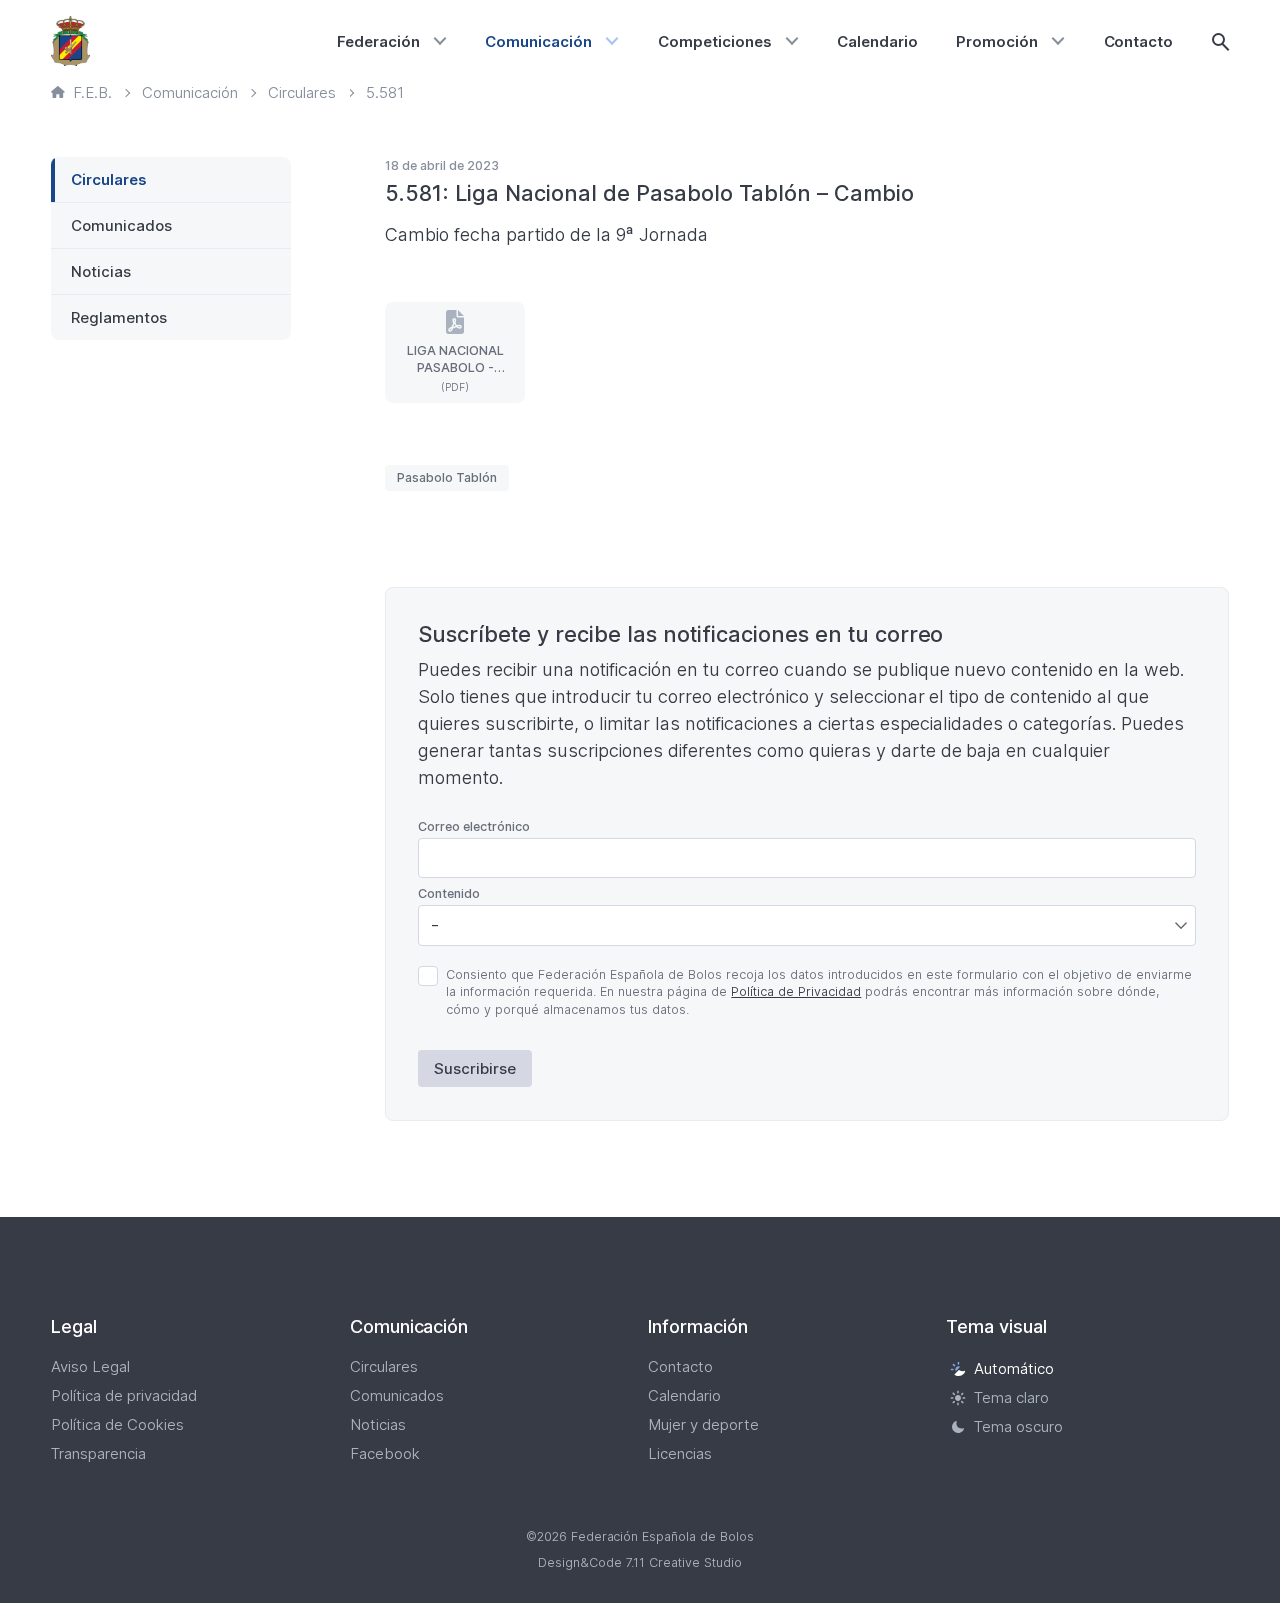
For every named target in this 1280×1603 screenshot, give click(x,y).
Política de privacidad (124, 1395)
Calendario (877, 41)
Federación (378, 41)
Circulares (109, 179)
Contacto (1139, 41)
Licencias (680, 1453)
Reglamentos (119, 317)
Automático (1014, 1368)
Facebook (385, 1453)
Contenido (449, 893)
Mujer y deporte (703, 1424)
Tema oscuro (1018, 1426)
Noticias (101, 271)
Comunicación (538, 41)
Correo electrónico (474, 826)
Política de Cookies (117, 1424)
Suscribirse (475, 1068)
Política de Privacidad (796, 991)
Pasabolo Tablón (447, 477)
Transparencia (98, 1453)
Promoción (997, 41)
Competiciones (715, 41)
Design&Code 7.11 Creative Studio (640, 1562)
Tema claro (1011, 1397)
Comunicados (121, 225)
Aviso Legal (90, 1366)
